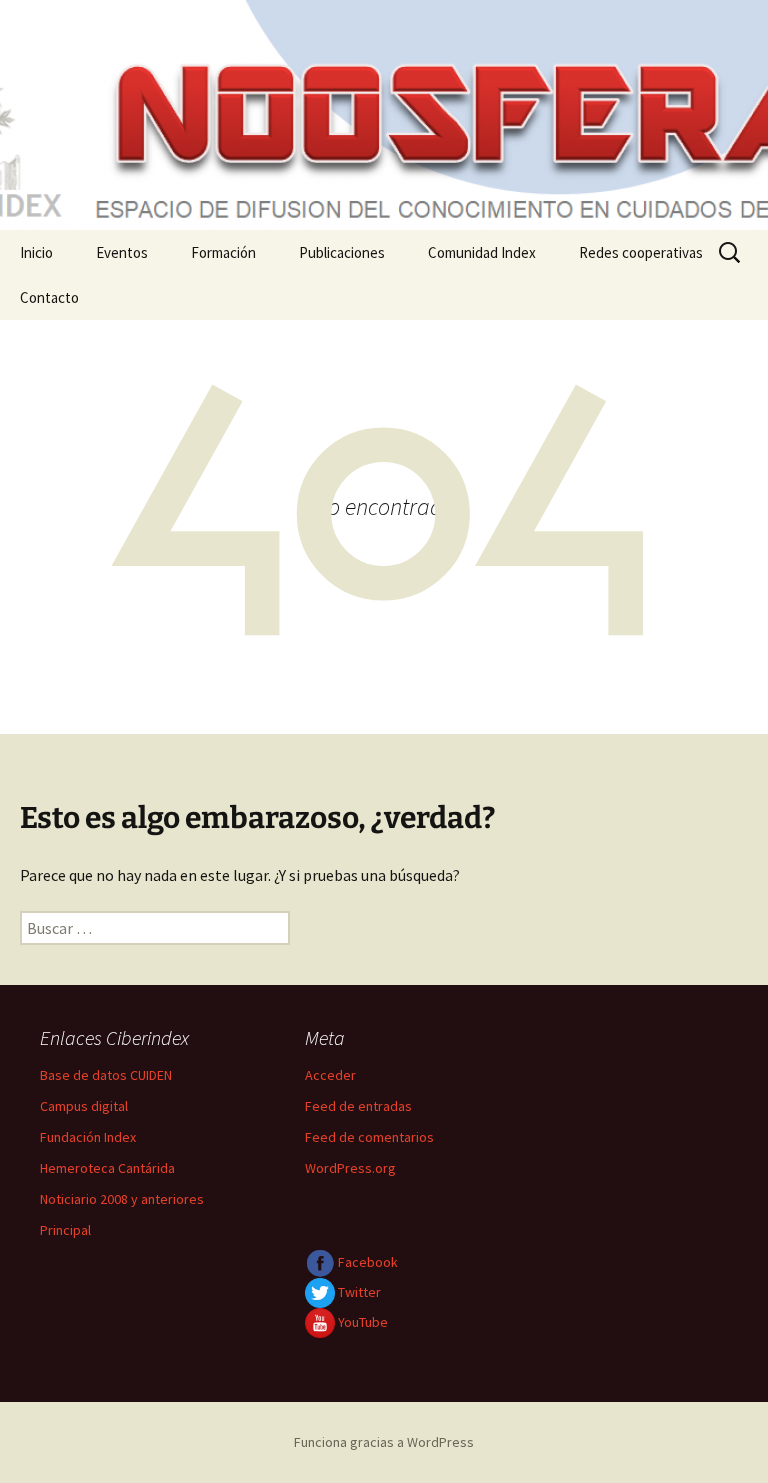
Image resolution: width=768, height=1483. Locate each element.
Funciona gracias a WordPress (384, 1442)
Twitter (358, 1292)
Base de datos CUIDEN (106, 1075)
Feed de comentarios (369, 1137)
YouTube (361, 1322)
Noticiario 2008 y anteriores (122, 1199)
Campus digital (84, 1106)
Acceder (330, 1075)
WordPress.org (350, 1168)
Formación (223, 252)
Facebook (366, 1262)
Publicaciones (342, 252)
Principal (65, 1230)
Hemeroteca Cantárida (107, 1168)
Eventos (122, 252)
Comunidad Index (482, 252)
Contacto (49, 297)
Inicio (36, 252)
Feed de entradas (358, 1106)
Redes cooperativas (641, 252)
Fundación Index (88, 1137)
